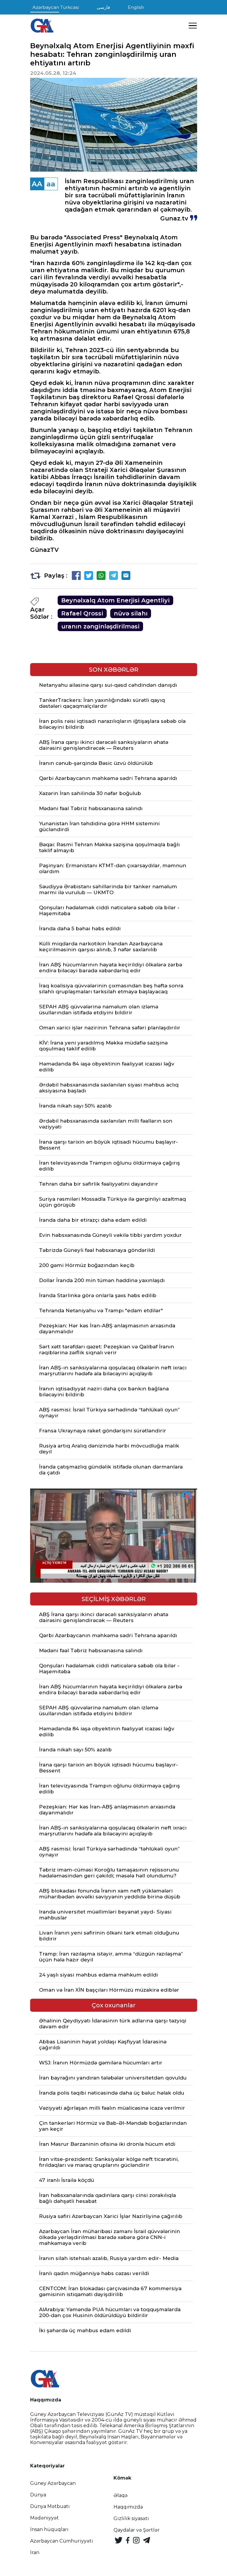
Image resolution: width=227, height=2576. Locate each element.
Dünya (38, 2495)
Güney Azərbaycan (53, 2483)
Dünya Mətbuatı (50, 2506)
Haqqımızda (128, 2507)
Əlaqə (121, 2495)
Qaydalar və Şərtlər (137, 2530)
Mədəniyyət (44, 2518)
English (136, 7)
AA (37, 184)
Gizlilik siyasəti (131, 2518)
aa (51, 184)
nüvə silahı (131, 613)
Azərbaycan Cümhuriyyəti (62, 2541)
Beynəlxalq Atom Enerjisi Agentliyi (115, 600)
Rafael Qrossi (82, 613)
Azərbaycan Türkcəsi (56, 7)
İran (35, 2552)
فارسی (103, 7)
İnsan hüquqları (49, 2529)
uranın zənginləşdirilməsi (100, 626)
